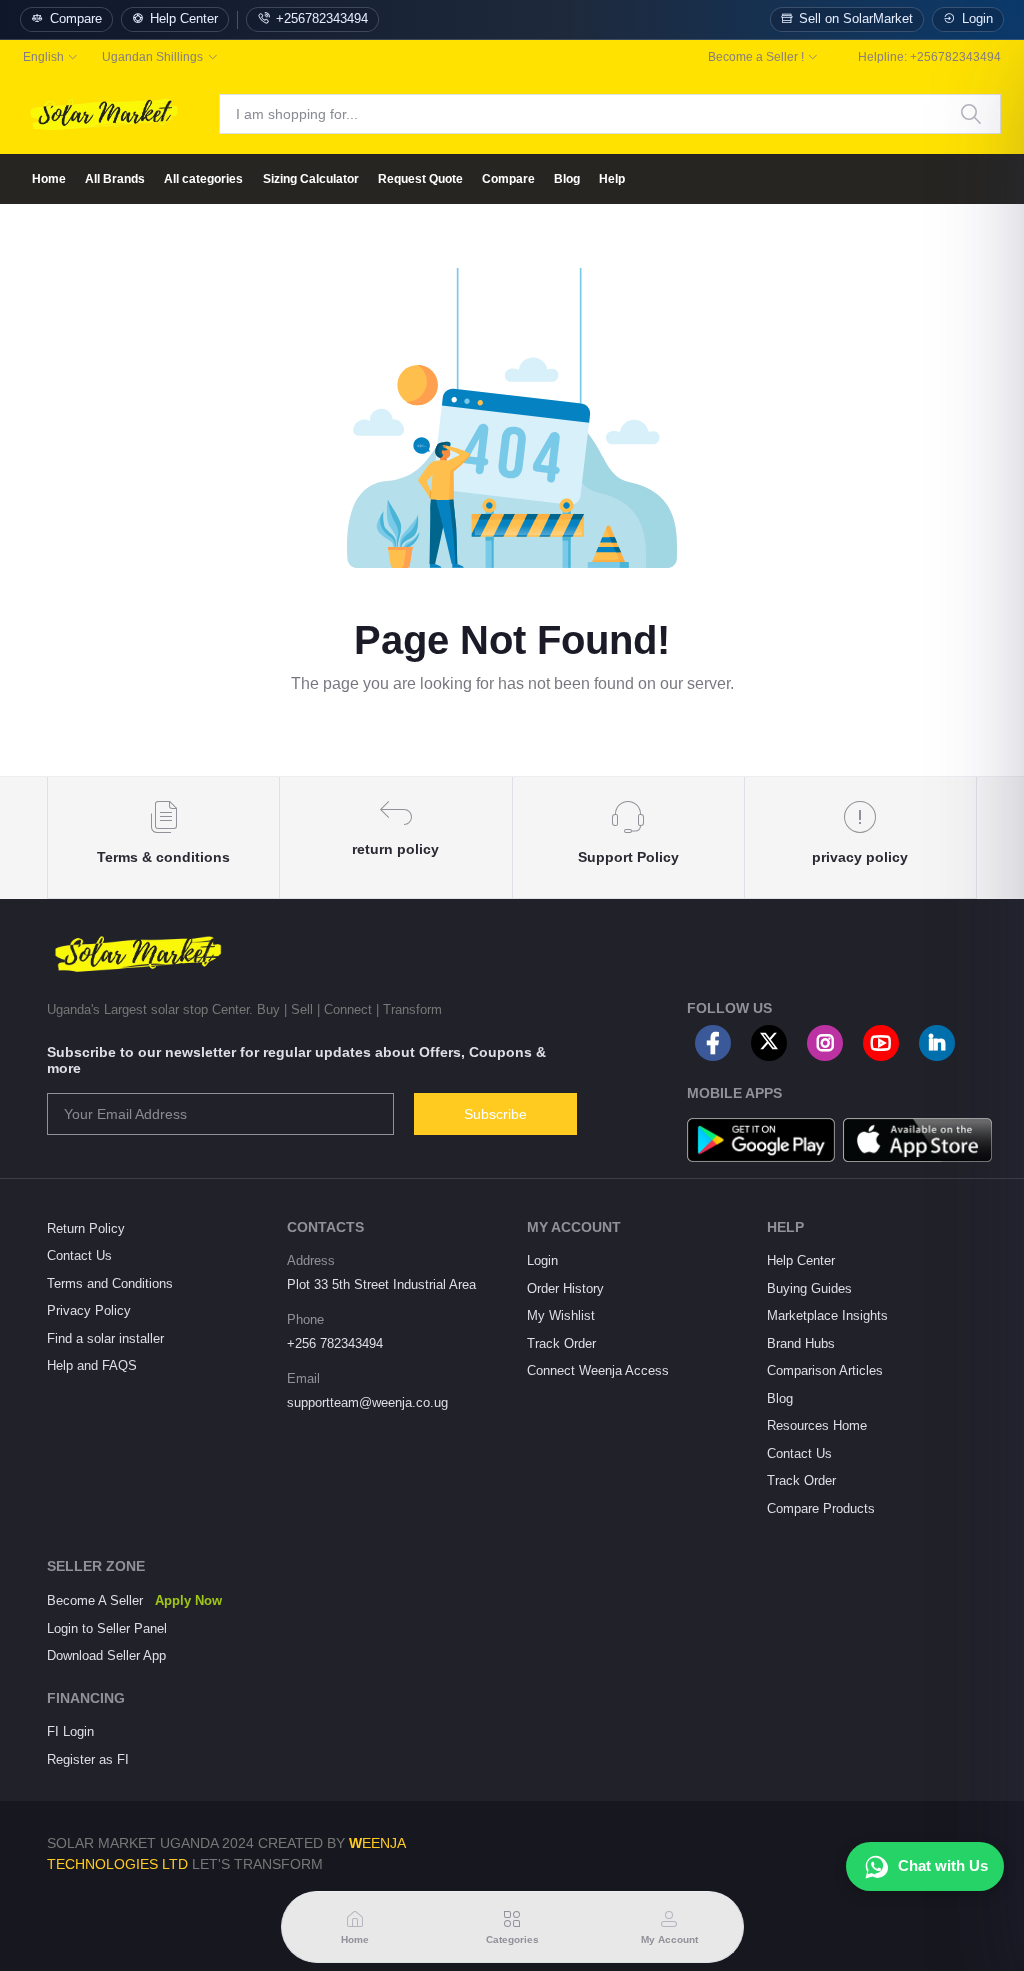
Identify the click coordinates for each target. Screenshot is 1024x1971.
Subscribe (495, 1114)
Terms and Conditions (110, 1283)
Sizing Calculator (311, 179)
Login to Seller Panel (107, 1628)
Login (977, 19)
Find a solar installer (105, 1338)
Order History (565, 1288)
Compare (76, 19)
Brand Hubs (801, 1343)
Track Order (561, 1343)
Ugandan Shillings (152, 57)
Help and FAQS (92, 1365)
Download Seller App (106, 1655)
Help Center (184, 19)
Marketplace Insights (827, 1315)
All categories (203, 179)
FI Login (70, 1731)
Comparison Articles (825, 1370)
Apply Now (188, 1600)
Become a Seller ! (756, 57)
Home (49, 179)
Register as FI (88, 1759)
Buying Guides (809, 1288)
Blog (567, 179)
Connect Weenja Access (598, 1370)
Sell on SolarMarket (856, 19)
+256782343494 (322, 19)
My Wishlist (561, 1315)
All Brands (115, 179)
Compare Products (821, 1508)
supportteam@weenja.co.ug (367, 1402)
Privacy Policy (89, 1310)
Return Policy (86, 1228)
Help (612, 179)
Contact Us (79, 1255)
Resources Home (817, 1425)
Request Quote (420, 179)
